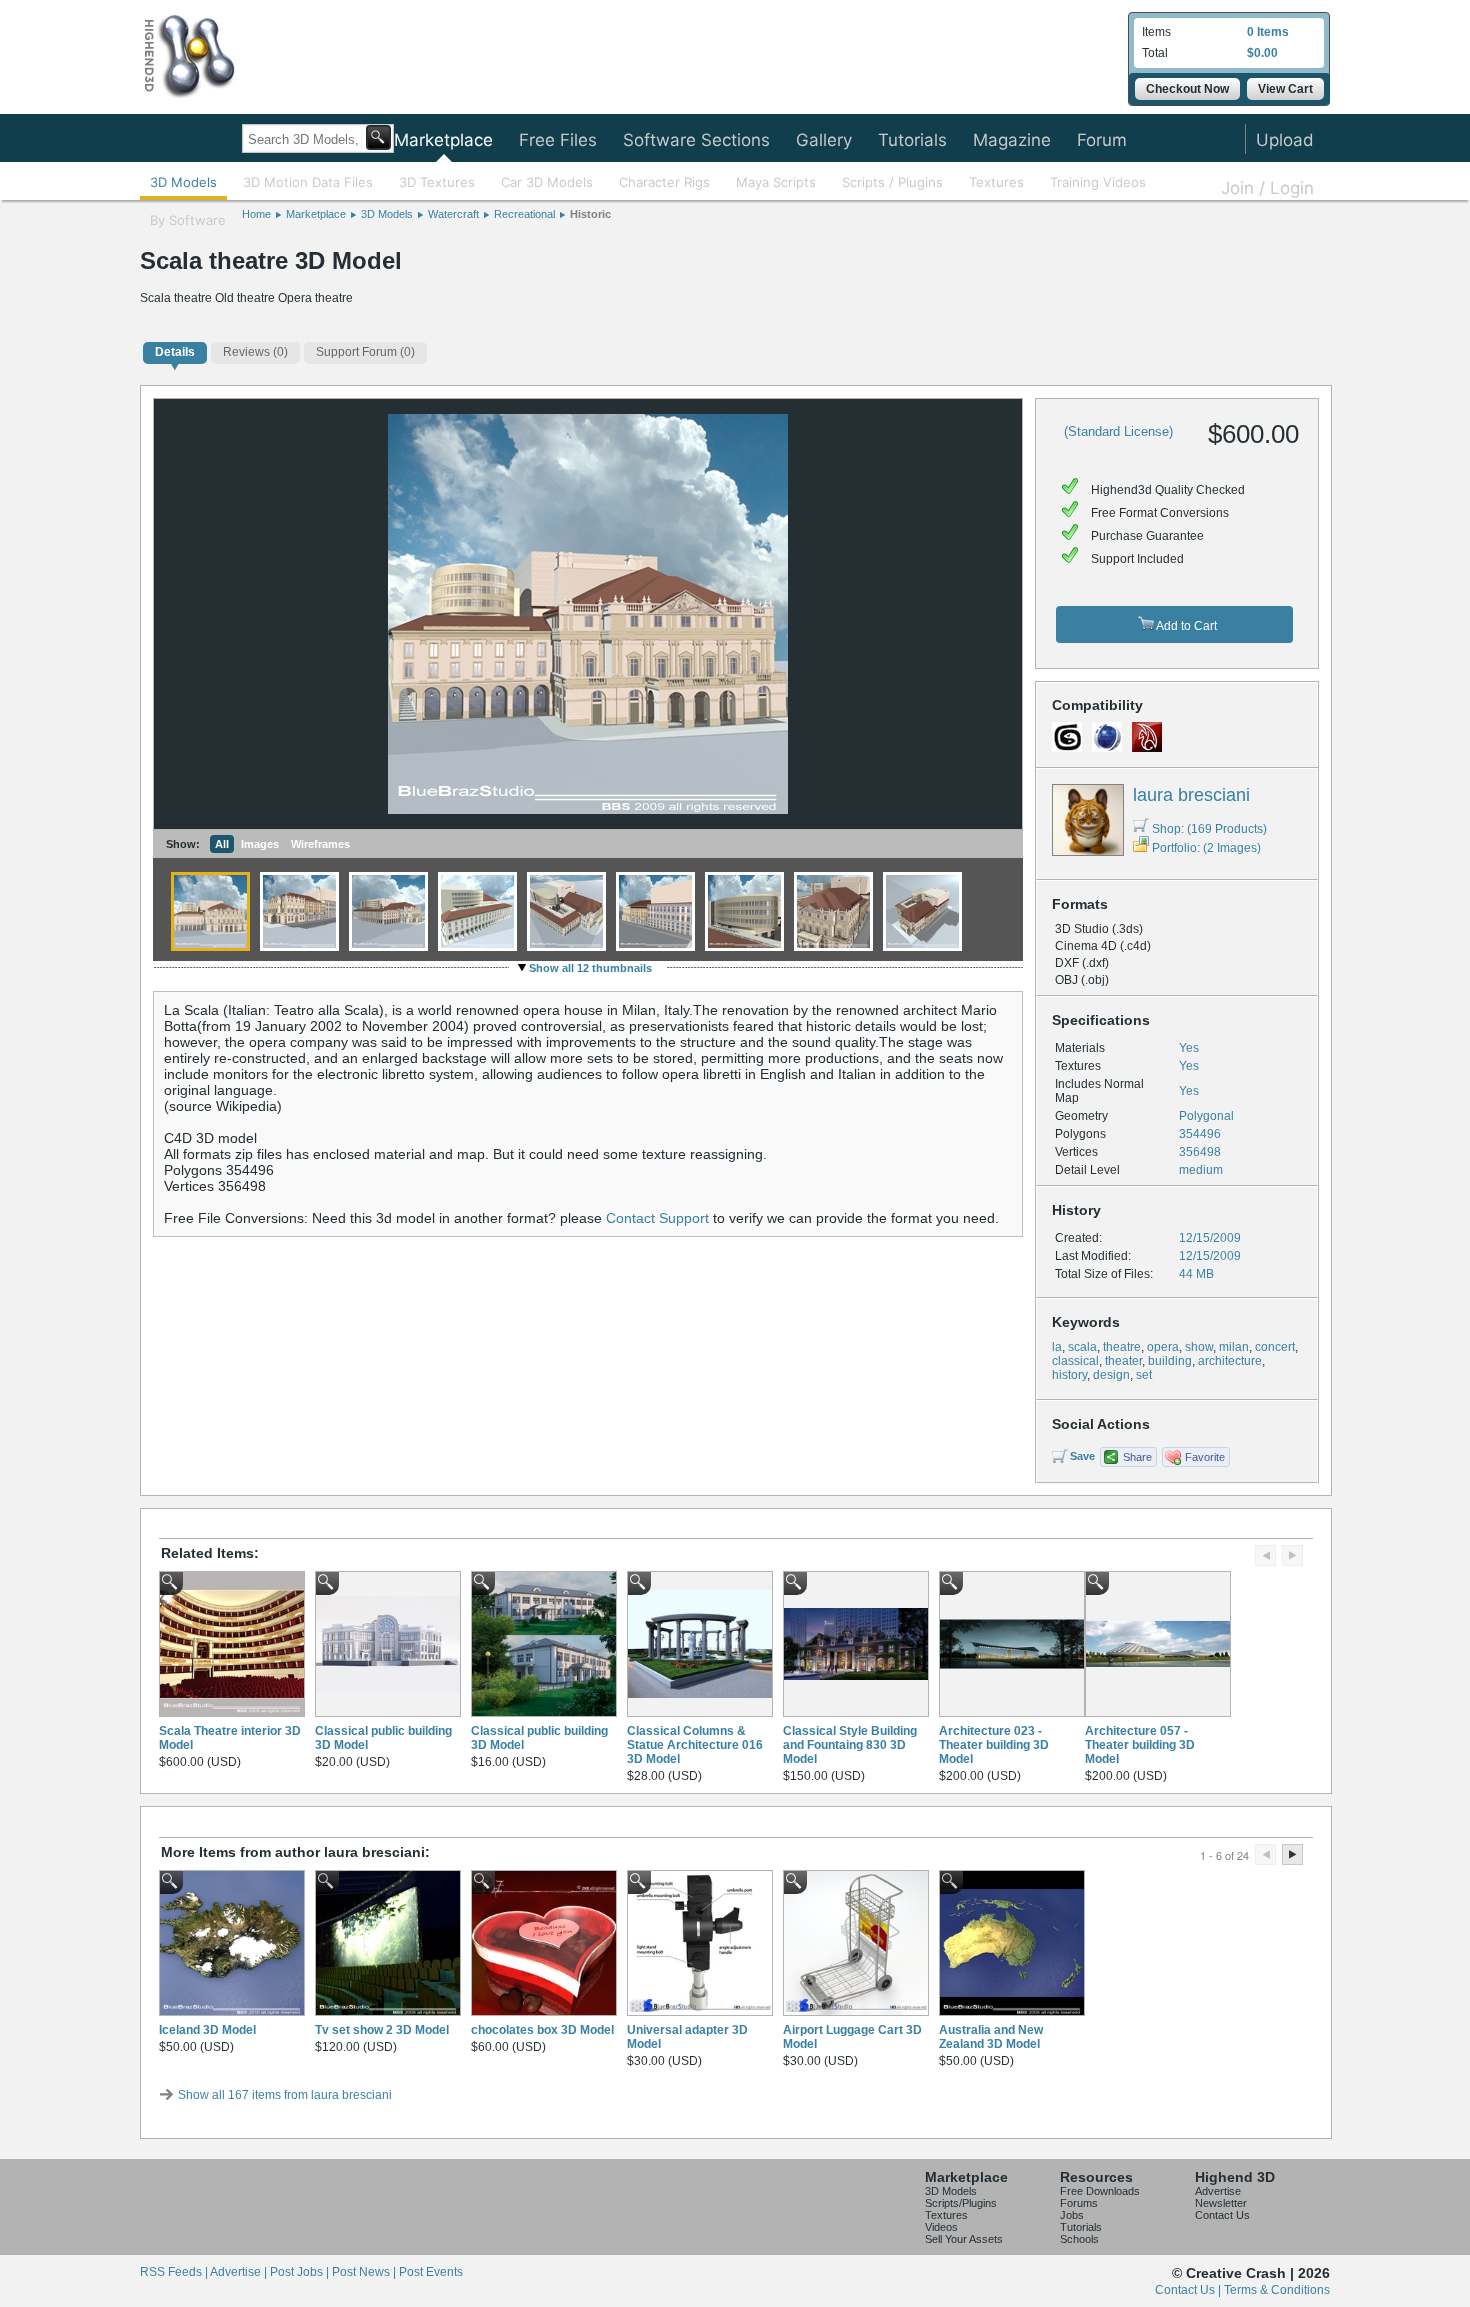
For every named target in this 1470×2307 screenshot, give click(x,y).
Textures (996, 182)
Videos (941, 2227)
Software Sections (696, 140)
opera (1163, 1347)
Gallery (824, 140)
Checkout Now (1187, 89)
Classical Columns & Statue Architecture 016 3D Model (695, 1745)
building (1170, 1361)
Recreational (524, 214)
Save (1082, 1456)
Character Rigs (664, 182)
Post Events (431, 2272)
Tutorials (912, 140)
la (1057, 1347)
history (1069, 1375)
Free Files (558, 140)
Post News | (365, 2272)
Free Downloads (1100, 2191)
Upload (1285, 140)
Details (175, 352)
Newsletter (1221, 2203)
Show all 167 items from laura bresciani (285, 2095)
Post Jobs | (301, 2272)
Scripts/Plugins (961, 2203)
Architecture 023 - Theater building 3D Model (994, 1745)
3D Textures (437, 182)
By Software (188, 220)
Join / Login (1267, 188)
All (222, 844)
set (1144, 1375)
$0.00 (1262, 53)
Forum (1102, 140)
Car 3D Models (547, 182)
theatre (1122, 1347)
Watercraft (453, 214)
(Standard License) (1118, 431)
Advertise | (240, 2272)
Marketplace (443, 140)
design (1111, 1375)
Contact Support (657, 1218)
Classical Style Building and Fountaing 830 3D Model (850, 1745)
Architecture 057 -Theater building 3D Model (1140, 1745)
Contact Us (1222, 2215)
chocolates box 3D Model (542, 2030)
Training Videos (1098, 182)
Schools (1079, 2239)
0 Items (1268, 32)
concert (1275, 1347)
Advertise (1218, 2191)
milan (1234, 1347)
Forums (1079, 2203)
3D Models (183, 182)
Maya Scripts (776, 182)
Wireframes (320, 844)
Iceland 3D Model (207, 2030)
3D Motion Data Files (308, 182)
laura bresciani (1191, 795)
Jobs (1072, 2215)
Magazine (1012, 140)
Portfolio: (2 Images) (1206, 848)
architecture (1230, 1361)
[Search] (378, 137)
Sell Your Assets (964, 2239)
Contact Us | (1189, 2290)
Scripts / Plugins (892, 182)
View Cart (1285, 89)
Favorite (1205, 1457)
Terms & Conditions (1277, 2290)
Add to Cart (1185, 626)
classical (1075, 1361)
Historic (590, 214)
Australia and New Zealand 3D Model (991, 2037)
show (1199, 1347)
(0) (255, 352)
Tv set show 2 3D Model (382, 2030)
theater (1123, 1361)
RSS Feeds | (175, 2272)
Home (256, 214)
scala (1082, 1347)
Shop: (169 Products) (1209, 829)
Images (260, 844)
